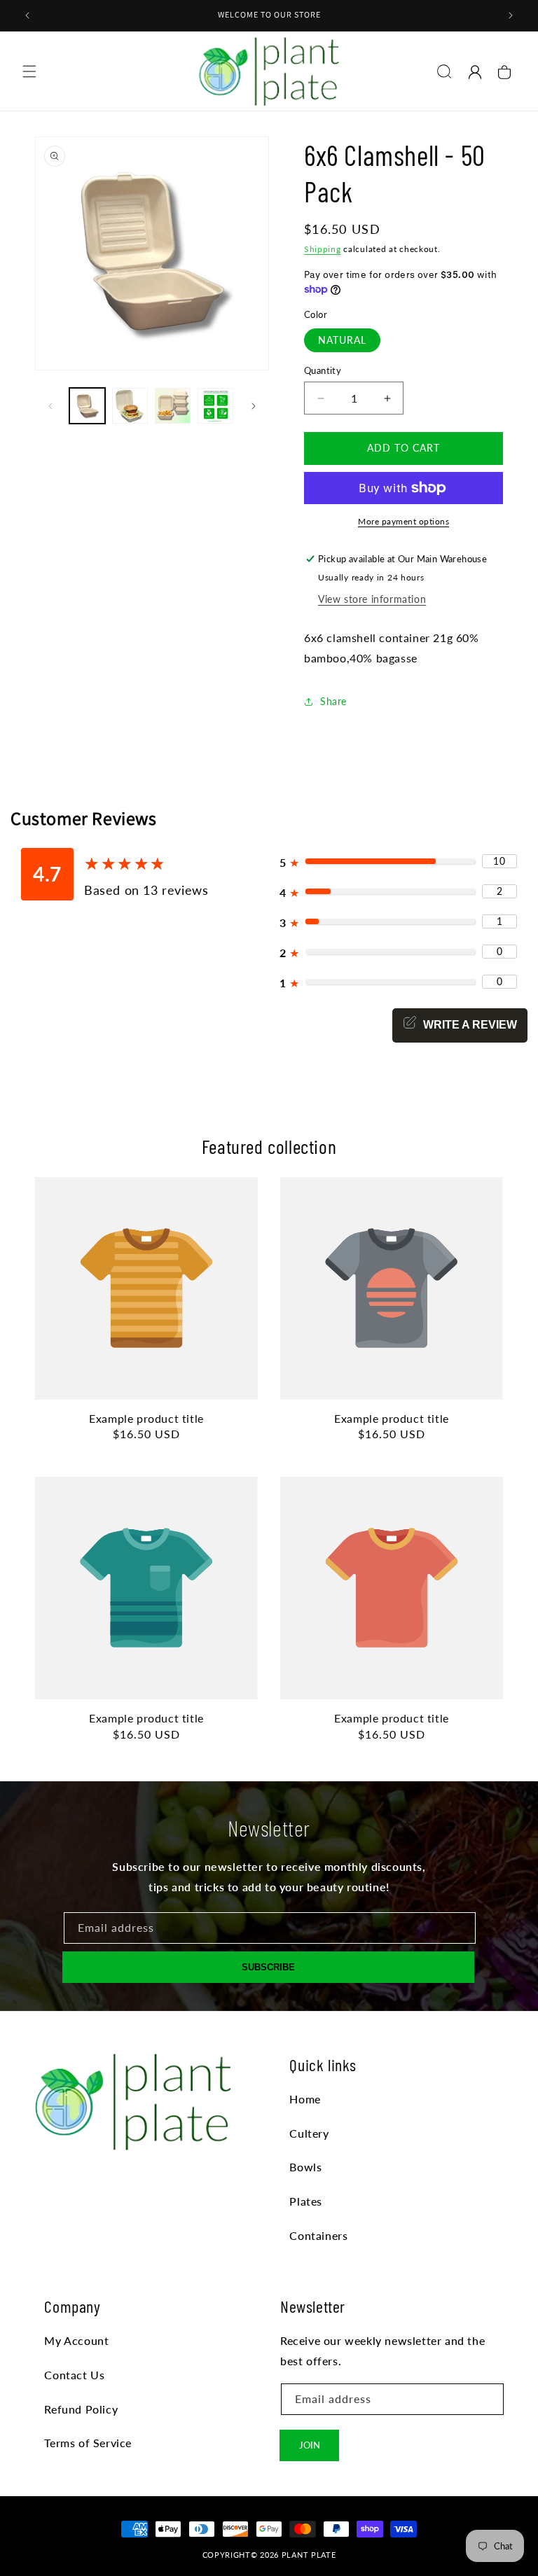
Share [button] (333, 701)
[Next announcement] (511, 15)
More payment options (403, 521)
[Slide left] (50, 406)
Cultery (309, 2133)
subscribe (268, 1967)
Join (310, 2445)
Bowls (305, 2167)
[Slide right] (254, 406)
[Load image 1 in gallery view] (87, 406)
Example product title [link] (146, 1418)
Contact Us (74, 2375)
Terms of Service (88, 2443)
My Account (76, 2340)
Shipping (323, 249)
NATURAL (342, 340)
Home (305, 2099)
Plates (306, 2201)
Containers (318, 2235)
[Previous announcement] (27, 15)
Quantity (323, 370)
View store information (372, 599)
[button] (29, 71)
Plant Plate (309, 2555)
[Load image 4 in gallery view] (215, 406)
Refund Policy (81, 2409)
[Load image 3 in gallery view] (173, 406)
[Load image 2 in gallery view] (130, 406)
